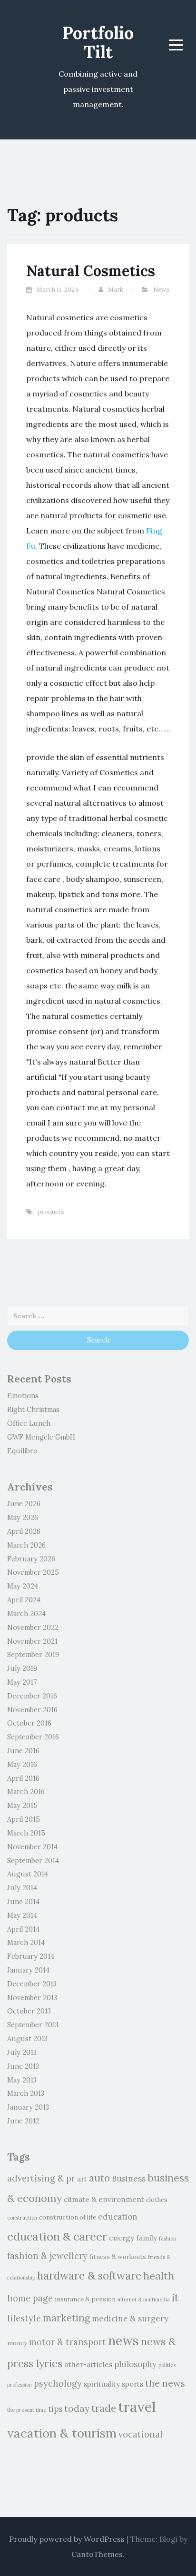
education (118, 2217)
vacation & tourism (62, 2433)
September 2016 (33, 1737)
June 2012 (23, 2121)
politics (167, 2365)
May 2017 (22, 1682)
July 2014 (22, 1888)
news (123, 2340)
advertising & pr (41, 2178)
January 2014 (28, 1970)
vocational (141, 2434)
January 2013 (28, 2107)
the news (165, 2383)
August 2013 (27, 2039)
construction (22, 2218)
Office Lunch (29, 1423)
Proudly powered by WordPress (67, 2539)
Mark (116, 290)
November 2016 (32, 1710)
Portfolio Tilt (98, 42)
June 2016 (23, 1751)
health (159, 2276)
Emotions (23, 1396)
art (82, 2179)
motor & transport (68, 2342)
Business (129, 2179)
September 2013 (33, 2025)
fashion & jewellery (47, 2256)
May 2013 (22, 2080)
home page (30, 2298)
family (147, 2238)
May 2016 (22, 1765)
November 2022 (33, 1628)
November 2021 (32, 1641)
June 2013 (23, 2066)
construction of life (68, 2217)
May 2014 (22, 1915)
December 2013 (32, 1984)
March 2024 (26, 1614)
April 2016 (23, 1778)
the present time (27, 2410)
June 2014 (23, 1902)
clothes (157, 2200)
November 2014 (32, 1847)
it (175, 2297)
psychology (58, 2384)
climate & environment (104, 2199)
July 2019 (22, 1668)
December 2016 (32, 1696)
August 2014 (28, 1874)
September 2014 (33, 1861)
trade (104, 2408)
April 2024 (24, 1600)
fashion (167, 2239)
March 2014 (26, 1943)
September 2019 (33, 1655)
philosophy (135, 2364)
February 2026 (31, 1559)
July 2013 (22, 2053)
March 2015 (26, 1833)
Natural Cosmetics (91, 271)
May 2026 (23, 1518)
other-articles (88, 2364)
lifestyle (24, 2318)
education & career (57, 2236)
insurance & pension (85, 2299)
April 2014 (23, 1929)
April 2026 (24, 1531)
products (51, 1212)
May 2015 (22, 1806)
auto (99, 2178)
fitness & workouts (118, 2257)
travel (137, 2407)
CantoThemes (97, 2554)
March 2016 (26, 1792)
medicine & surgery (130, 2319)
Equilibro (22, 1451)
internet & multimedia (144, 2300)
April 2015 (24, 1819)
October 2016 (29, 1723)
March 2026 (26, 1545)
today (77, 2408)
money (17, 2343)
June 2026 (24, 1504)
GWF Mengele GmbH (41, 1437)
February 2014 (31, 1956)
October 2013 (29, 2011)
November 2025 (33, 1572)
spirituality (102, 2384)
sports (132, 2384)
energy (122, 2238)
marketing (66, 2318)
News (161, 290)
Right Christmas (33, 1410)
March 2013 (26, 2093)
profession (20, 2385)
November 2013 (32, 1998)
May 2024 (23, 1586)
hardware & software (89, 2275)
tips (55, 2409)
